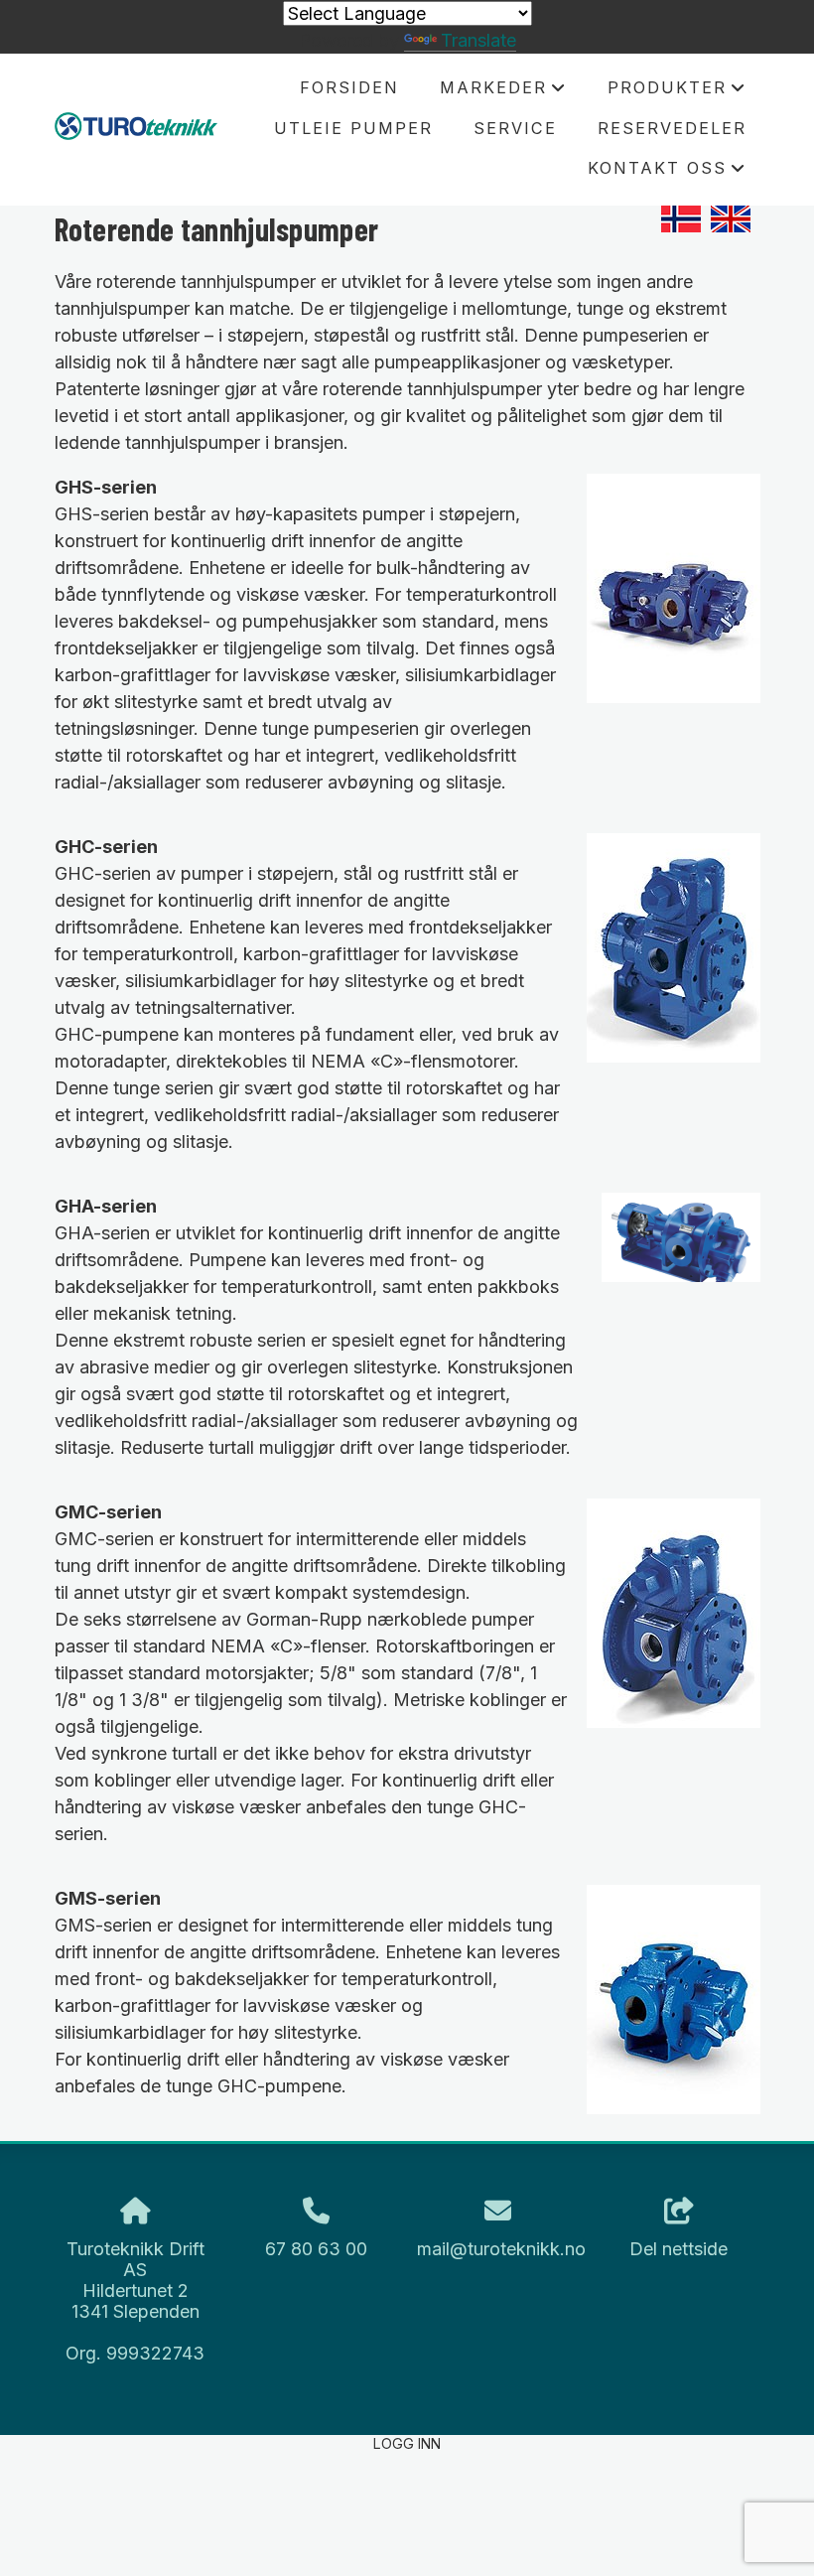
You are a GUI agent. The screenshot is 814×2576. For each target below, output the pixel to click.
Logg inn (407, 2443)
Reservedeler (672, 128)
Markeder (503, 92)
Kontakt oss (667, 173)
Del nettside (678, 2249)
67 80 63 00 (316, 2249)
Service (515, 128)
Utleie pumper (353, 128)
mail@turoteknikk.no (501, 2249)
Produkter (677, 92)
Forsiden (349, 87)
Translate (478, 40)
